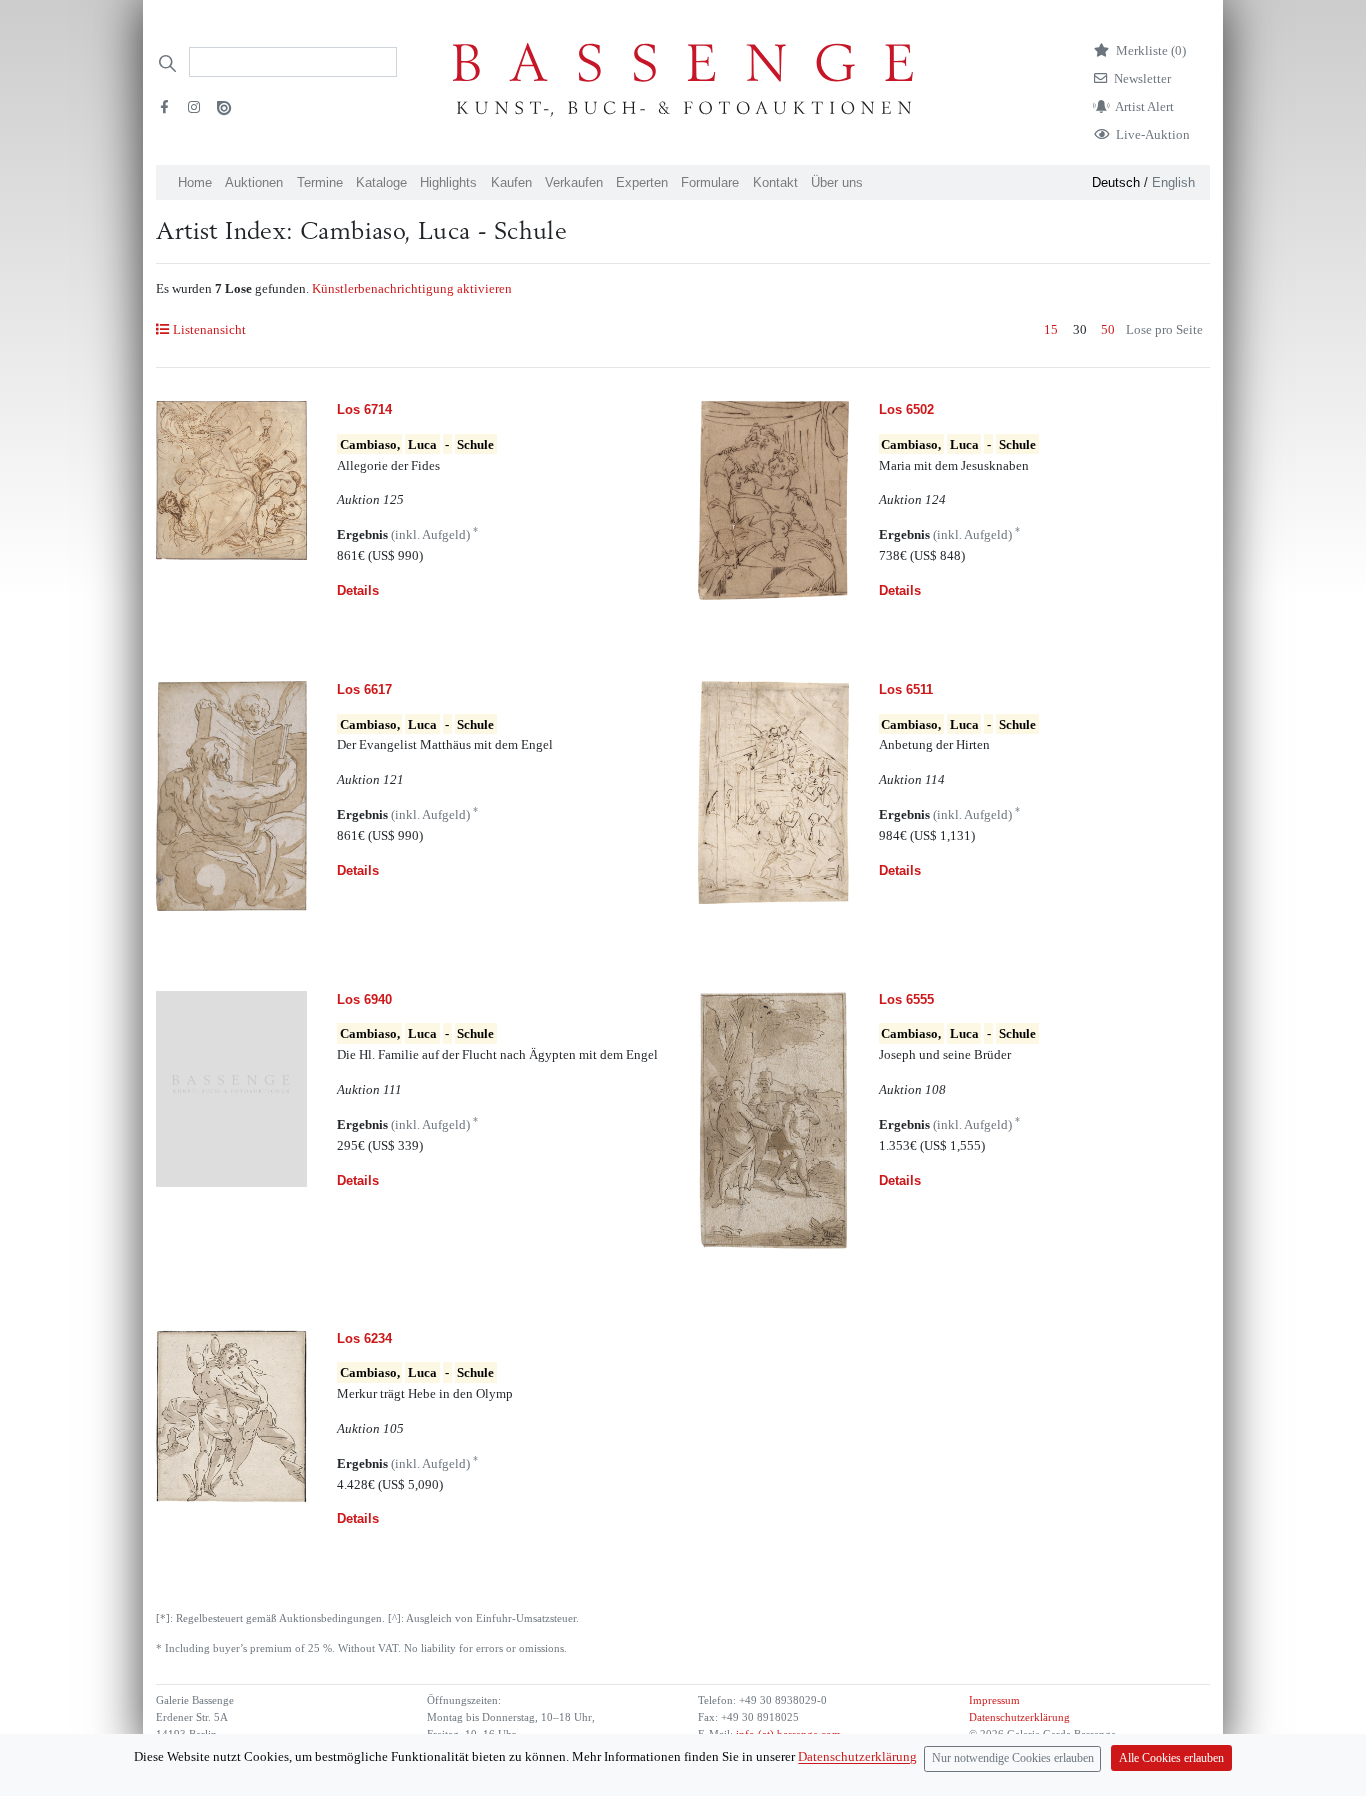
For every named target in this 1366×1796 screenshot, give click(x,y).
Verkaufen (574, 182)
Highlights (448, 182)
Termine (320, 182)
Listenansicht (209, 329)
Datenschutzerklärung (1019, 1717)
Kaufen (511, 182)
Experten (642, 182)
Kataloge (381, 182)
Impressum (994, 1700)
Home (195, 182)
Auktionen (254, 182)
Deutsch (1116, 182)
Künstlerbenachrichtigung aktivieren (412, 288)
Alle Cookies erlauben (1171, 1758)
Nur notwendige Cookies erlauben (1013, 1758)
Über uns (837, 182)
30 (1080, 329)
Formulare (710, 182)
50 (1108, 329)
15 (1051, 329)
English (1173, 182)
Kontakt (775, 182)
